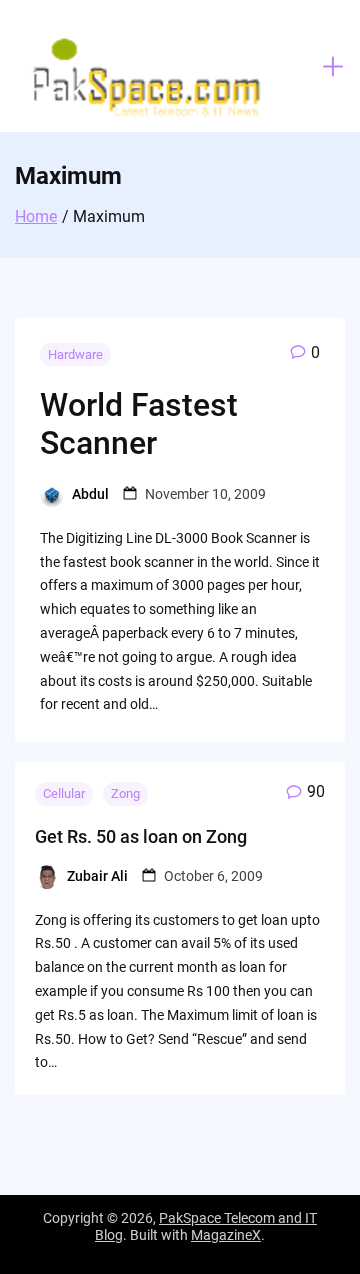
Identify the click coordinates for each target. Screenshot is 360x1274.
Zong (125, 793)
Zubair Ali (97, 876)
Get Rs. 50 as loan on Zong (141, 836)
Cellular (64, 793)
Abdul (90, 494)
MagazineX (226, 1235)
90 (316, 791)
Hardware (75, 354)
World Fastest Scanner (139, 424)
